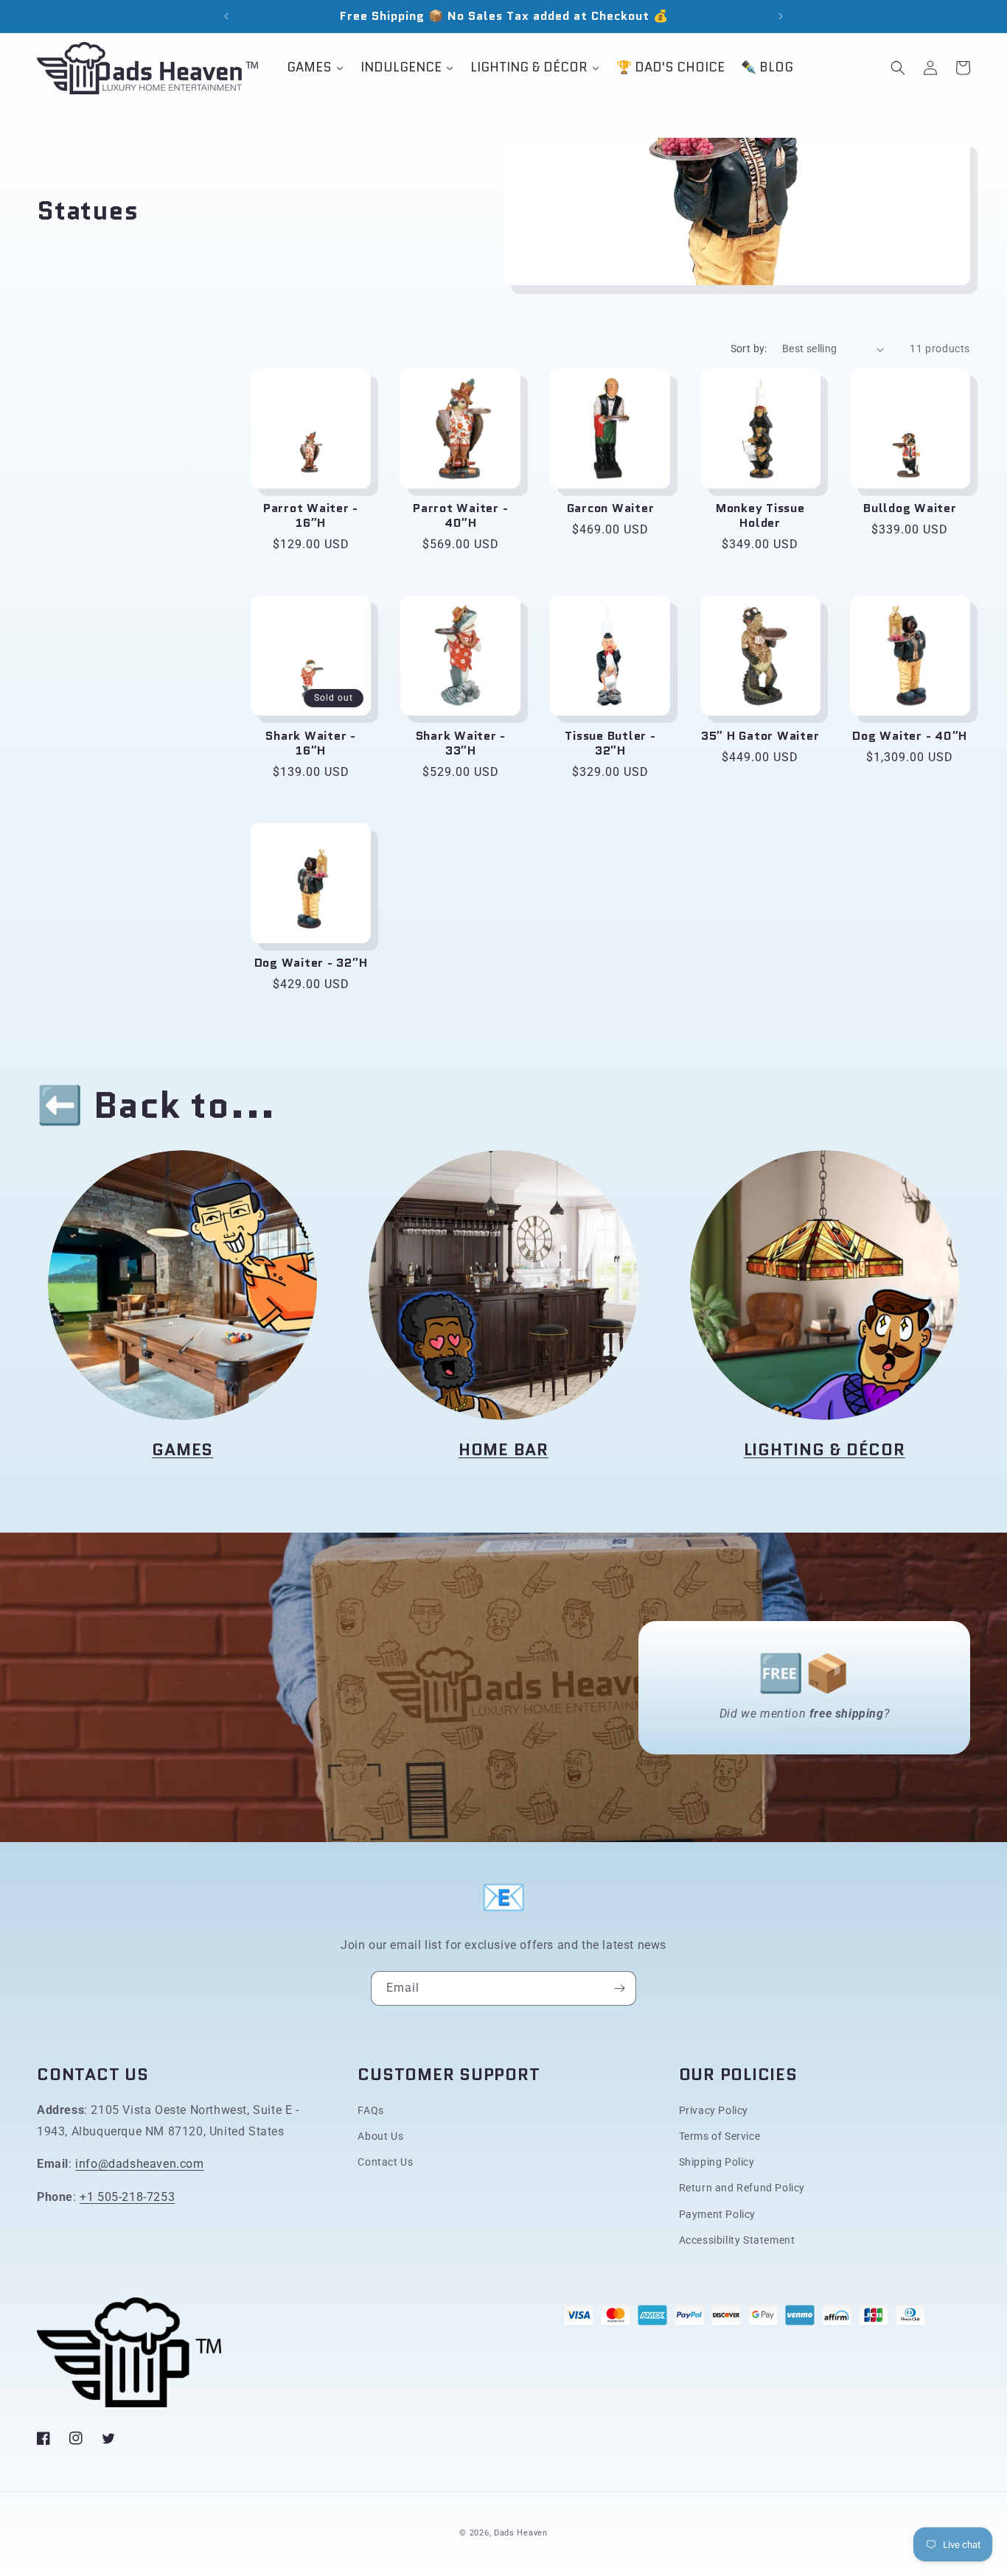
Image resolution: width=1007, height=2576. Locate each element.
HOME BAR (503, 1449)
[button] (898, 68)
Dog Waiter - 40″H (910, 736)
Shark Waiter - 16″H (311, 743)
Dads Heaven (521, 2533)
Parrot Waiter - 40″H (460, 516)
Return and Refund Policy (742, 2188)
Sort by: (749, 349)
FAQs (370, 2110)
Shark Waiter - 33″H (461, 743)
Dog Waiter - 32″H (311, 963)
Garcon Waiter (611, 508)
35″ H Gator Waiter (760, 736)
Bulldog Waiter (910, 508)
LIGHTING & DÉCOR (825, 1449)
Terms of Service (720, 2136)
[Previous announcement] (226, 16)
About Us (380, 2136)
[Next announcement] (781, 16)
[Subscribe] (619, 1988)
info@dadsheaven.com (139, 2164)
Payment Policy (717, 2214)
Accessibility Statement (737, 2240)
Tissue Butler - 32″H (610, 743)
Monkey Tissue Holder (760, 516)
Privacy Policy (714, 2110)
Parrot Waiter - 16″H (311, 516)
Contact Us (385, 2162)
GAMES (182, 1449)
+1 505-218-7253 (127, 2197)
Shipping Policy (717, 2162)
